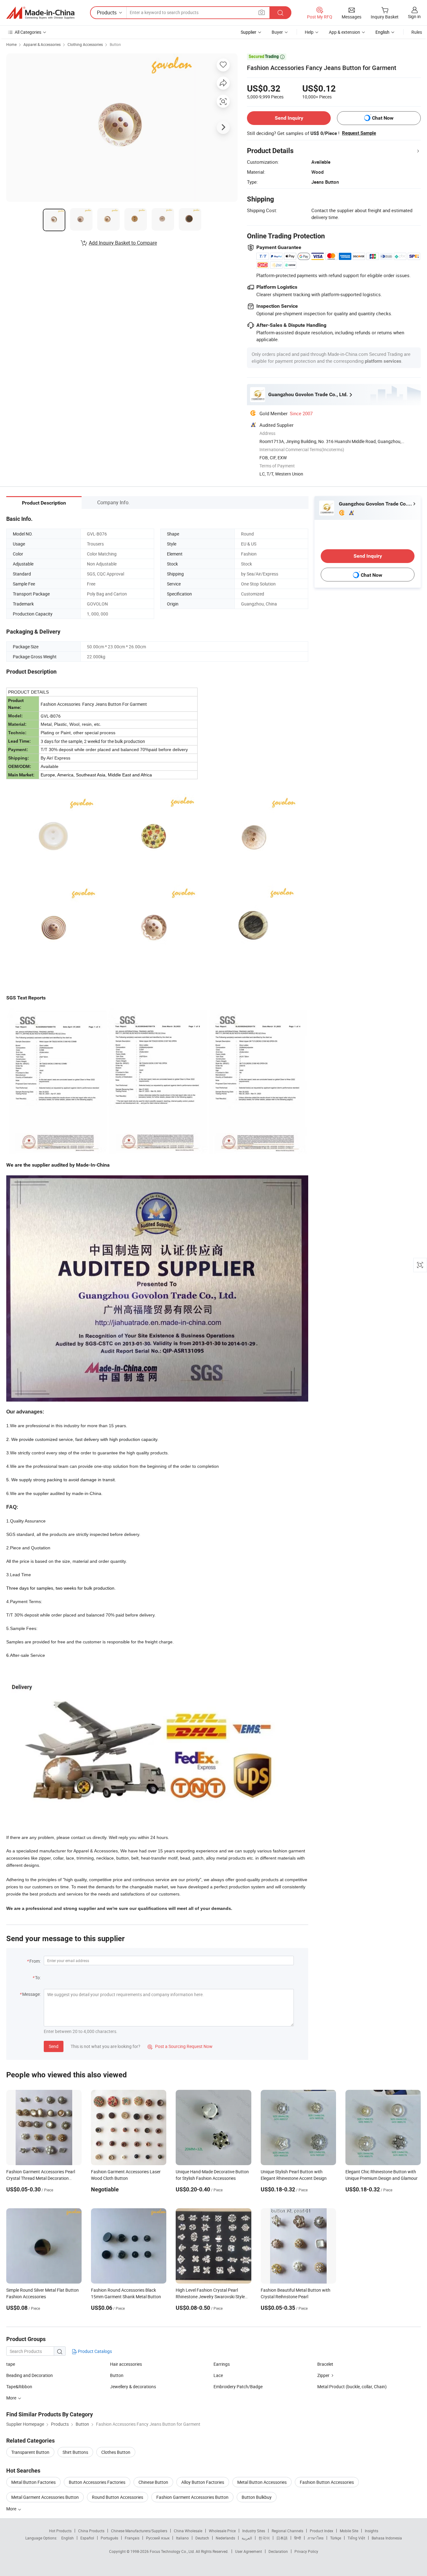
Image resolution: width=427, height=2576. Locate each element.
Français (132, 2538)
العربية (247, 2538)
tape (11, 2364)
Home (11, 44)
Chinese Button (153, 2482)
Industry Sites (254, 2531)
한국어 (264, 2538)
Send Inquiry (289, 118)
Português (109, 2538)
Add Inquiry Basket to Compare (123, 243)
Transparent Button (30, 2452)
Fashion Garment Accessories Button (192, 2497)
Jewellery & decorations (133, 2387)
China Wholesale (188, 2531)
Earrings (222, 2364)
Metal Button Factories (33, 2482)
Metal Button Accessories (262, 2482)
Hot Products (60, 2531)
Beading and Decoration (30, 2375)
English (68, 2538)
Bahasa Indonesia (387, 2538)
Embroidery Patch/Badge (238, 2387)
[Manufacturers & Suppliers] (40, 13)
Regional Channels (287, 2531)
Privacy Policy (306, 2551)
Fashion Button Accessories (327, 2482)
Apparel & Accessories (42, 44)
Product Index (322, 2531)
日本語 (282, 2538)
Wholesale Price (222, 2531)
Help (309, 32)
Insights (372, 2531)
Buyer (277, 32)
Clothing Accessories (85, 44)
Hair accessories (126, 2364)
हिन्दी (298, 2538)
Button (115, 44)
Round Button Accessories (118, 2497)
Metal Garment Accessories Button (45, 2497)
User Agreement (249, 2551)
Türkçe (336, 2538)
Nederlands (225, 2538)
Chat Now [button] (383, 118)
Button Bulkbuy (257, 2497)
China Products (91, 2531)
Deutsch (202, 2538)
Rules (417, 32)
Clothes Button (116, 2452)
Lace (218, 2375)
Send (54, 2046)
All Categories (28, 32)
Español (87, 2538)
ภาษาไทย (316, 2538)
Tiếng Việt (356, 2538)
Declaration (278, 2551)
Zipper (323, 2375)
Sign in (414, 16)
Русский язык (158, 2538)
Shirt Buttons (75, 2452)
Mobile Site (349, 2531)
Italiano (182, 2538)
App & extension (344, 32)
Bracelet (325, 2364)
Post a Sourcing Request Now (180, 2046)
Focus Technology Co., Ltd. (173, 2551)
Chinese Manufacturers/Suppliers (139, 2531)
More (12, 2509)
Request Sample (359, 133)
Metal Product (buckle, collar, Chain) (352, 2387)
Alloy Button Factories (203, 2482)
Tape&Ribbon (19, 2387)
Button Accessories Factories (97, 2482)
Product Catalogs (94, 2351)
